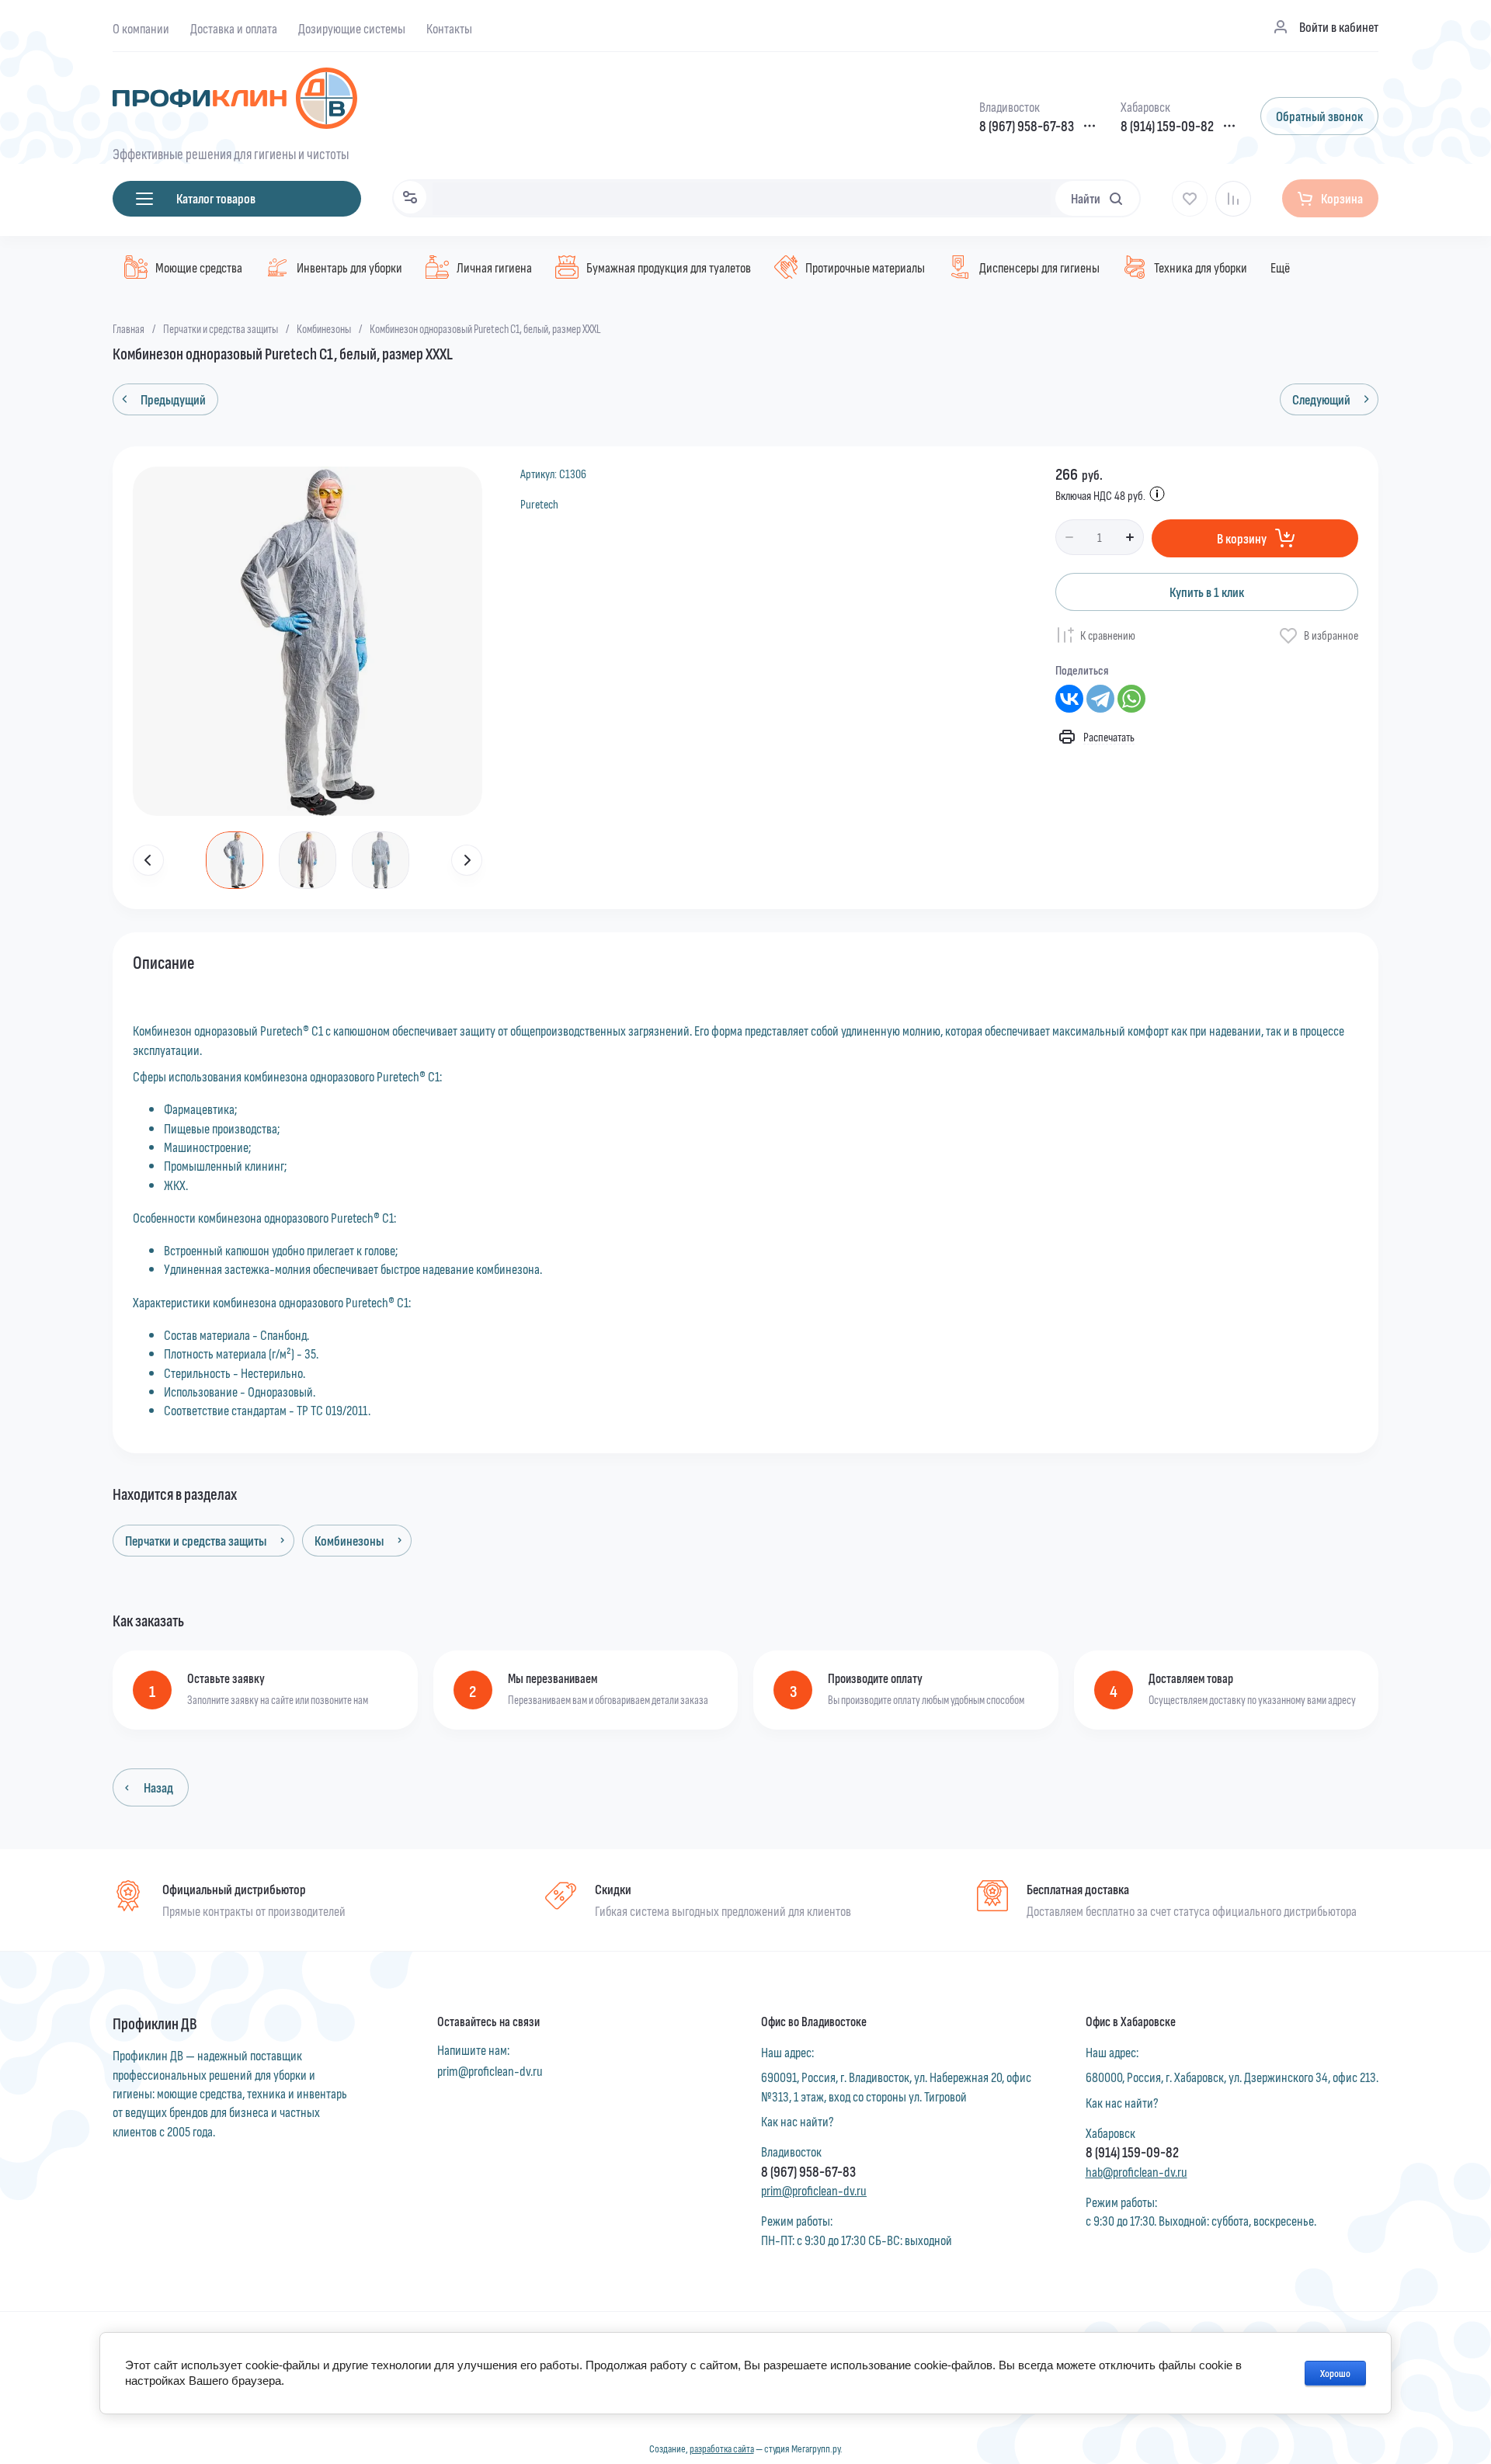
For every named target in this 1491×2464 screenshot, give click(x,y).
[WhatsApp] (1131, 699)
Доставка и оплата (234, 28)
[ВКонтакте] (1069, 699)
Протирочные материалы (865, 267)
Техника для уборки (1201, 267)
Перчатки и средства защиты (221, 328)
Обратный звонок (1319, 116)
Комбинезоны (324, 328)
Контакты (449, 28)
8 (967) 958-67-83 (1027, 126)
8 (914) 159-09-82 (1167, 126)
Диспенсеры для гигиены (1039, 267)
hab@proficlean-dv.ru (1136, 2171)
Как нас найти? (798, 2121)
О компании (141, 28)
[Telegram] (1100, 699)
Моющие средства (199, 267)
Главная (129, 328)
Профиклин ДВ (155, 2023)
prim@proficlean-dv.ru (490, 2070)
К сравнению (1108, 635)
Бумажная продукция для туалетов (669, 267)
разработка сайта (722, 2448)
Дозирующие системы (352, 28)
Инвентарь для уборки (349, 267)
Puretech (539, 503)
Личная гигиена (494, 267)
